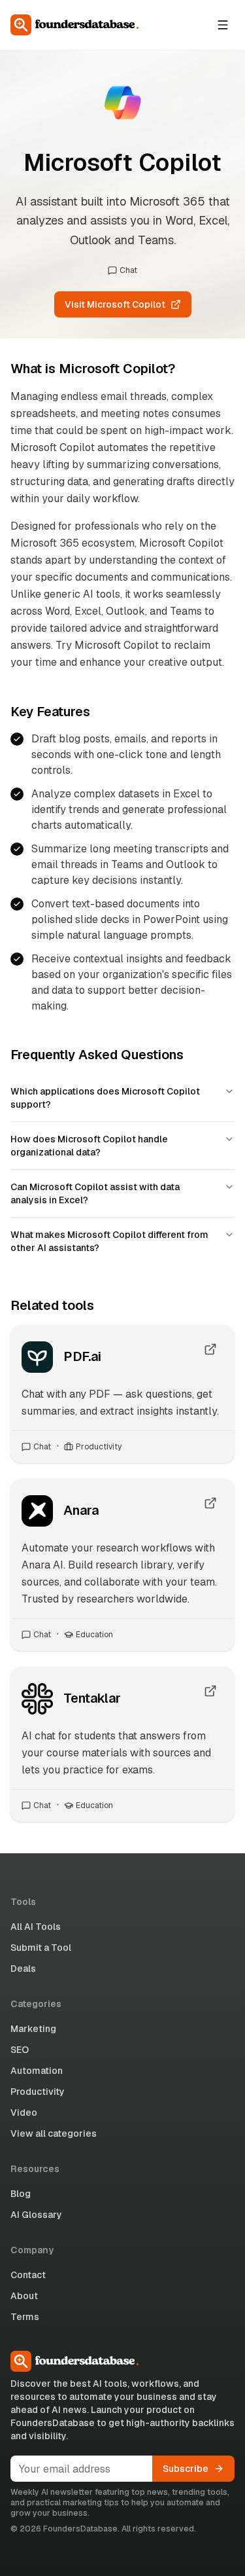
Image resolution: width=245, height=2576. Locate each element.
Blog (21, 2194)
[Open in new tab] (210, 1349)
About (24, 2296)
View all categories (54, 2133)
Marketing (33, 2029)
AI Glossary (36, 2215)
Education (94, 1635)
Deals (23, 1968)
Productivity (99, 1447)
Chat (128, 270)
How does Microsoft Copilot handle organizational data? (89, 1146)
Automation (37, 2071)
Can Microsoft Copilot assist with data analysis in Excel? (95, 1193)
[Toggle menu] (223, 25)
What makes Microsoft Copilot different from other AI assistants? (109, 1241)
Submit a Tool (41, 1948)
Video (24, 2113)
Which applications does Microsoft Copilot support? (105, 1098)
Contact (28, 2275)
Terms (25, 2317)
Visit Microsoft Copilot (115, 304)
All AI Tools (36, 1927)
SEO (20, 2050)
